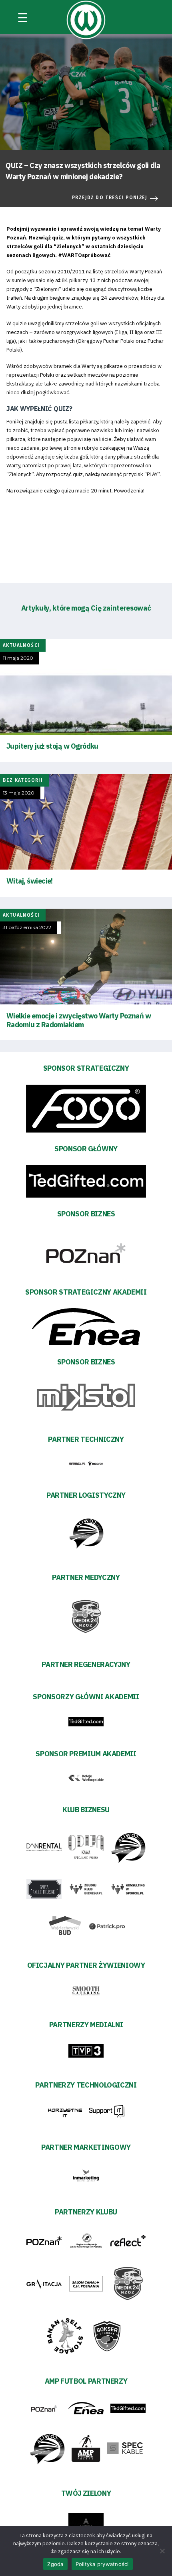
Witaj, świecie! (30, 881)
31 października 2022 (27, 927)
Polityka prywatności (102, 2564)
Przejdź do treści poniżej (110, 198)
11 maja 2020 (18, 658)
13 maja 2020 (19, 793)
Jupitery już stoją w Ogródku (52, 746)
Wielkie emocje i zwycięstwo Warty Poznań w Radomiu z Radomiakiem (79, 1020)
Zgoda (55, 2564)
